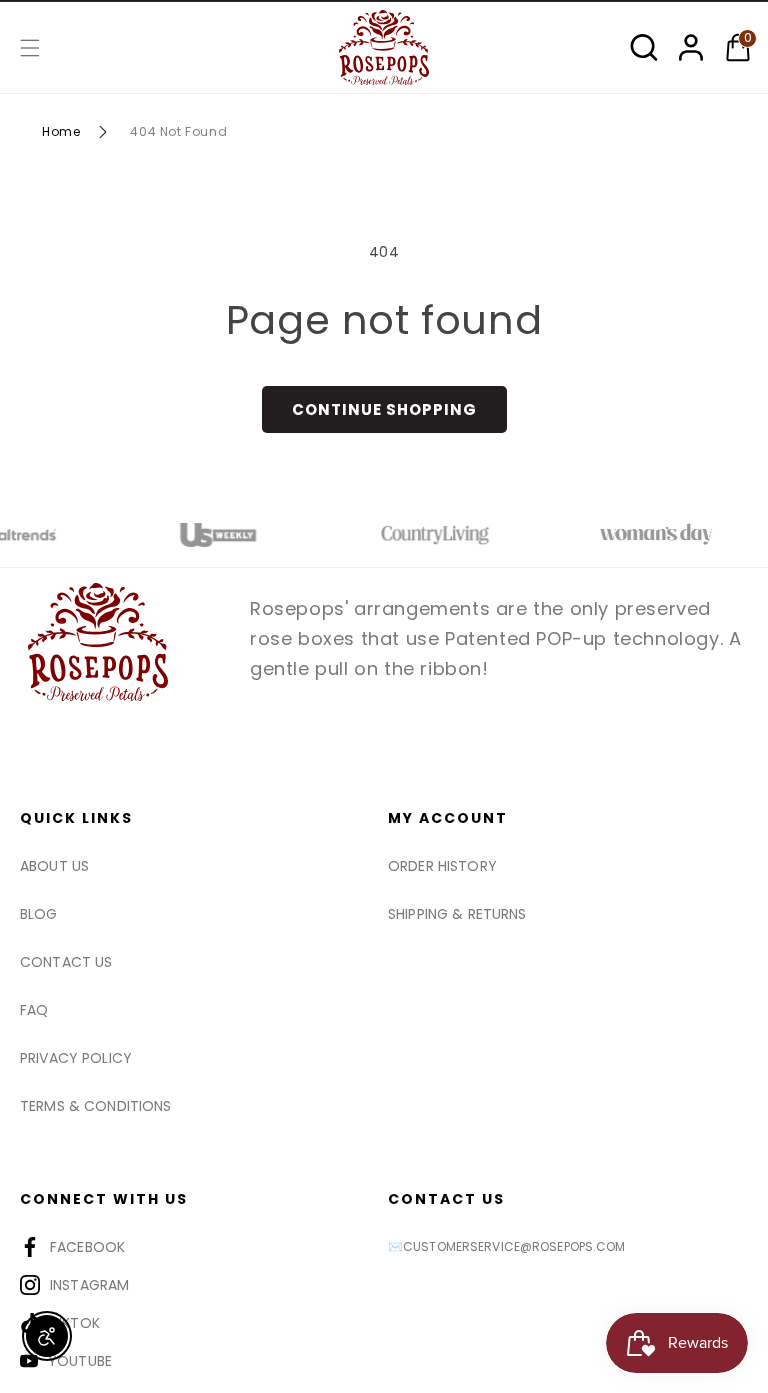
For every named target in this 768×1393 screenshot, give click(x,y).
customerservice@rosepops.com (514, 1246)
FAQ (34, 1010)
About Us (54, 866)
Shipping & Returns (457, 914)
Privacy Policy (76, 1058)
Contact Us (66, 962)
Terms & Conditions (96, 1106)
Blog (39, 914)
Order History (442, 866)
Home (61, 131)
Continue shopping (384, 409)
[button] (30, 48)
